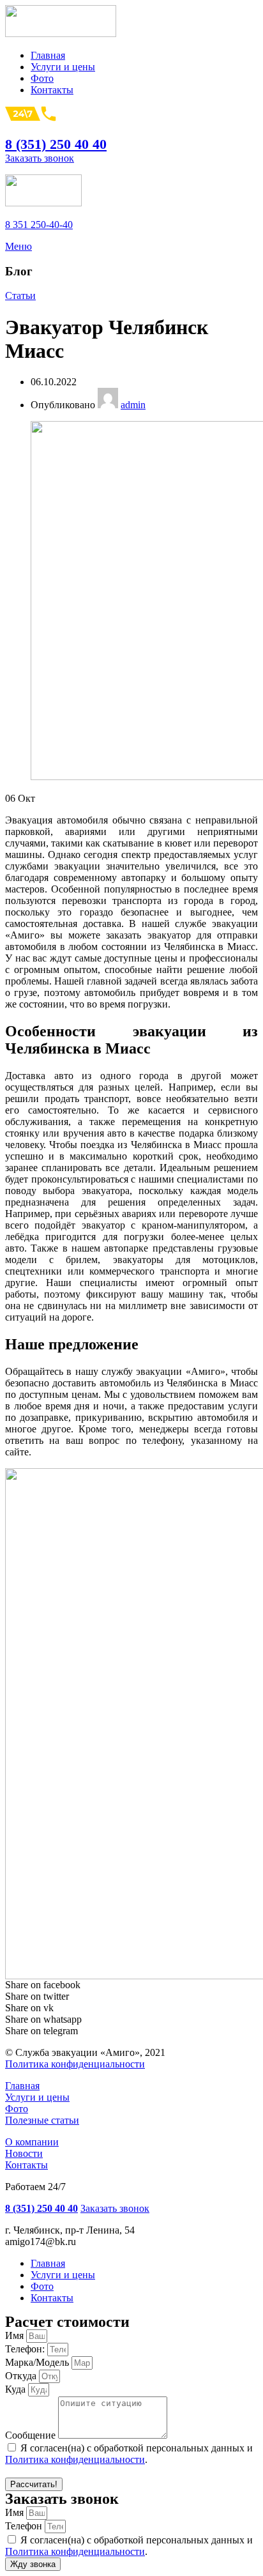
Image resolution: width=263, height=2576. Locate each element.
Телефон (25, 2526)
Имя (16, 2335)
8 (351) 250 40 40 (56, 144)
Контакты (26, 2165)
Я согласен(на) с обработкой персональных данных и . (129, 2454)
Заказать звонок (40, 158)
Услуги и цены (37, 2097)
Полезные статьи (42, 2120)
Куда (17, 2389)
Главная (22, 2086)
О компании (32, 2142)
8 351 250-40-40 (39, 225)
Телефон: (26, 2349)
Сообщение (32, 2435)
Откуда (22, 2376)
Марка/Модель (38, 2362)
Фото (17, 2109)
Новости (24, 2153)
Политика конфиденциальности (75, 2064)
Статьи (20, 295)
